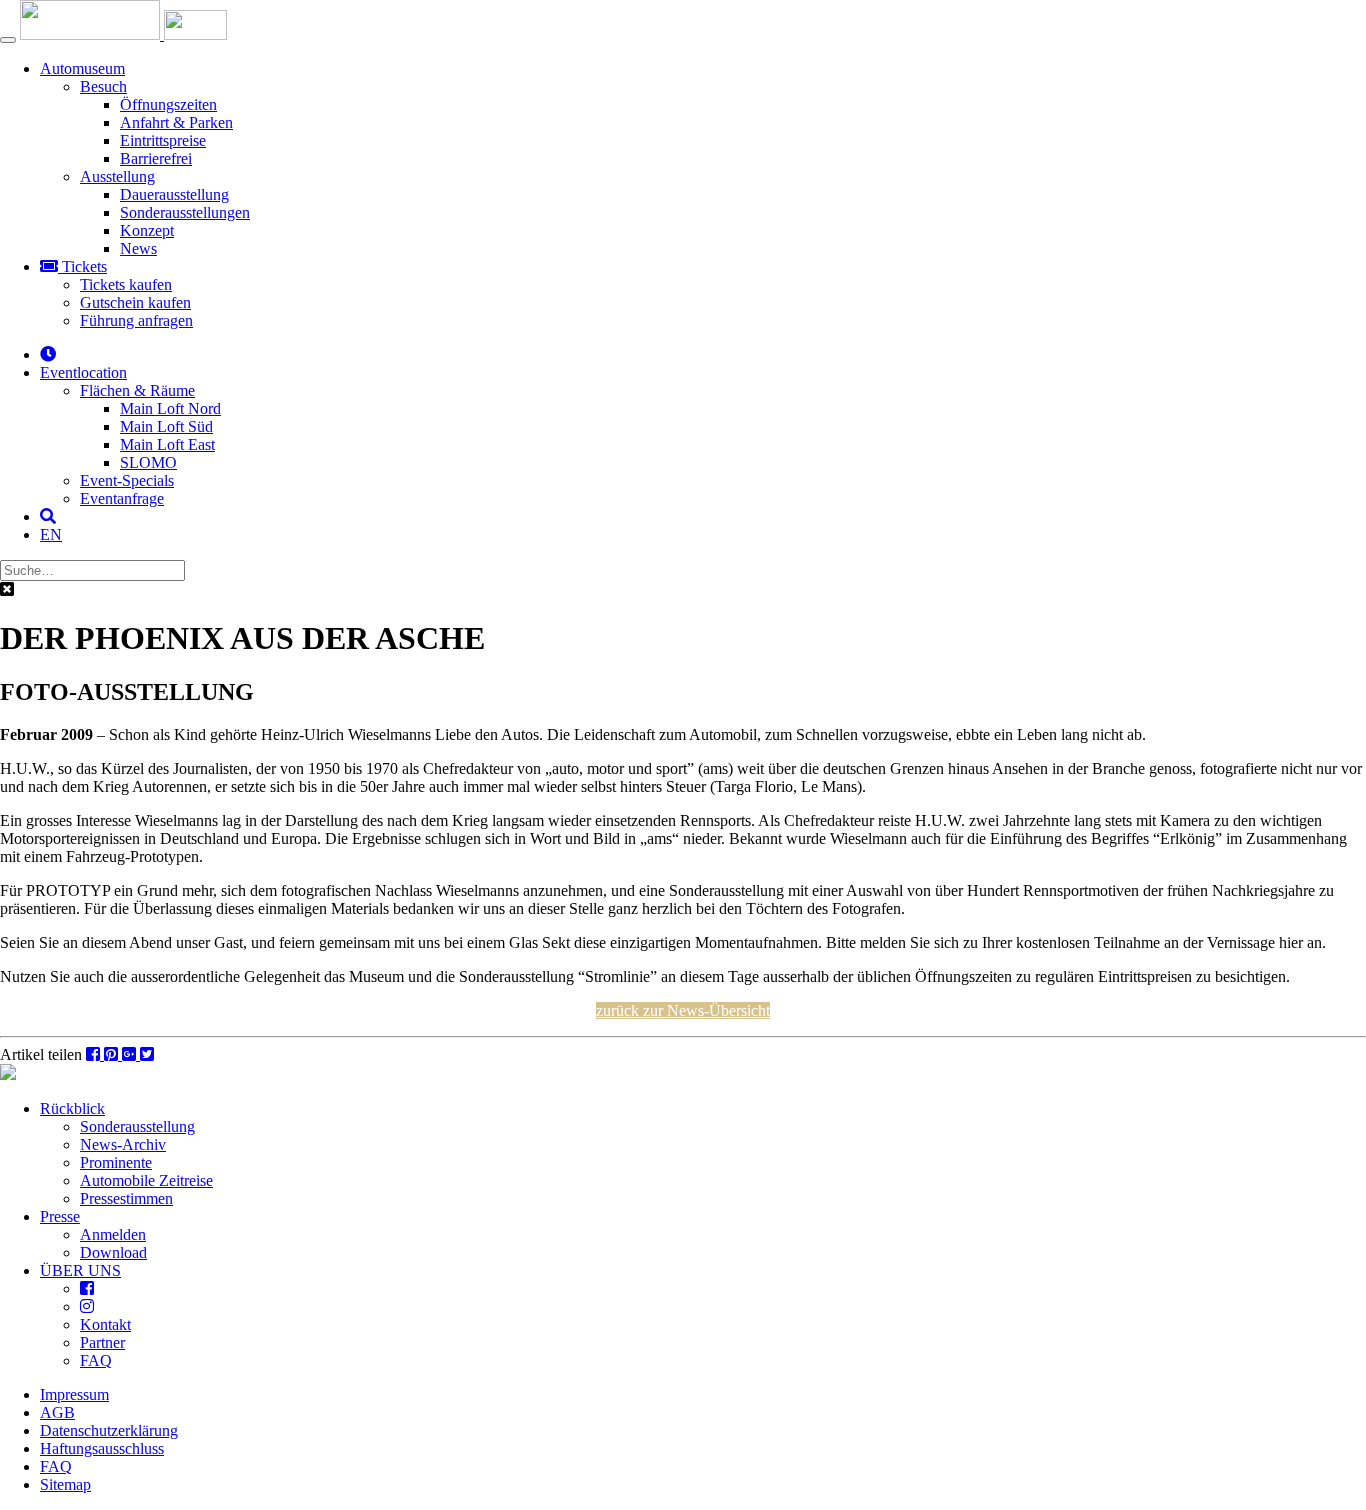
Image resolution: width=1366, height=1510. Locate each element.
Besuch (103, 86)
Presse (60, 1216)
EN (51, 534)
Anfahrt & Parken (176, 122)
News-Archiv (123, 1144)
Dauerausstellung (174, 194)
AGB (57, 1412)
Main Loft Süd (166, 426)
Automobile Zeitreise (146, 1180)
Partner (102, 1342)
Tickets (82, 266)
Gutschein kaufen (135, 302)
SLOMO (148, 462)
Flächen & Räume (137, 390)
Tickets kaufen (126, 284)
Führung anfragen (136, 320)
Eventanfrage (122, 498)
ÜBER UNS (80, 1270)
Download (113, 1252)
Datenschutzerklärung (109, 1430)
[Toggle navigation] (8, 40)
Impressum (74, 1394)
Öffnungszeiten (168, 104)
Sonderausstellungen (185, 212)
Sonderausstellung (137, 1126)
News (138, 248)
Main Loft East (167, 444)
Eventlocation (83, 372)
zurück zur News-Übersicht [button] (683, 1010)
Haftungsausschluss (102, 1448)
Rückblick (72, 1108)
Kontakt (105, 1324)
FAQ (96, 1360)
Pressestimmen (126, 1198)
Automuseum (82, 68)
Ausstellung (117, 176)
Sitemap (65, 1484)
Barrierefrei (156, 158)
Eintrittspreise (163, 140)
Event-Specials (127, 480)
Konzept (147, 230)
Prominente (116, 1162)
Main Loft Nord (170, 408)
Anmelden (113, 1234)
